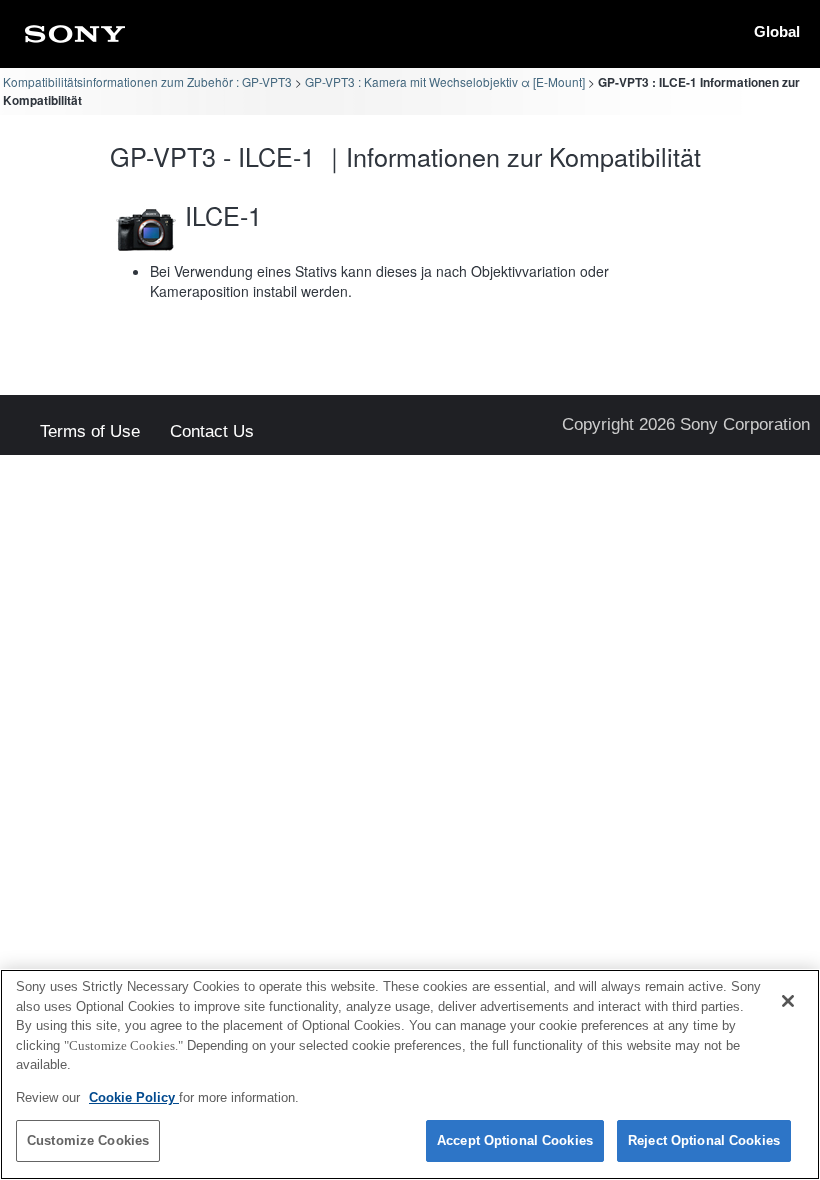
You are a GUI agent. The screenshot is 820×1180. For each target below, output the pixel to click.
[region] (410, 1074)
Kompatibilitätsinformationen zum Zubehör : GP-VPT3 (147, 81)
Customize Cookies (88, 1140)
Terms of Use (90, 432)
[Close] (788, 1001)
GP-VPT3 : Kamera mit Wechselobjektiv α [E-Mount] (445, 81)
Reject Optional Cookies (704, 1140)
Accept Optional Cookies (515, 1140)
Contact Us (212, 432)
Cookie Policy (134, 1097)
